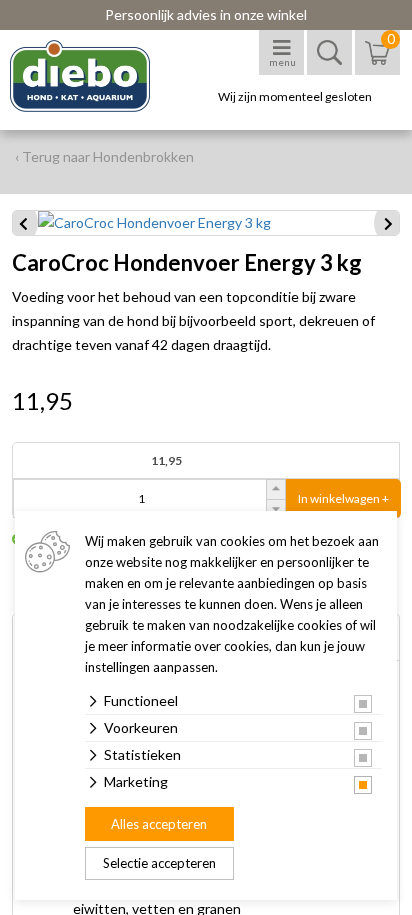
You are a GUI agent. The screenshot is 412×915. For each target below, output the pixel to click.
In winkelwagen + (343, 498)
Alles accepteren (159, 824)
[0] (377, 62)
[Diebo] (97, 76)
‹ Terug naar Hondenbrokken (104, 156)
